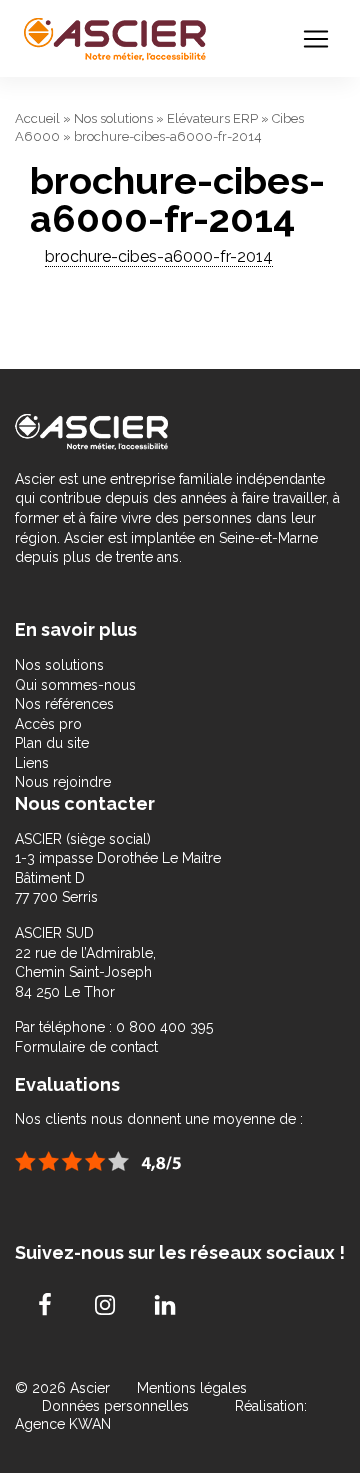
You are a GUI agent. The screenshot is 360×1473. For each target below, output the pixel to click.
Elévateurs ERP (212, 118)
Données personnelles (115, 1406)
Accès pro (48, 724)
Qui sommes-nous (75, 685)
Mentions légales (192, 1388)
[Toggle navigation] (316, 39)
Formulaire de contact (86, 1047)
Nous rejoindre (63, 782)
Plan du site (52, 743)
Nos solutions (113, 118)
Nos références (64, 704)
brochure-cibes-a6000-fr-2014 (159, 256)
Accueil (37, 118)
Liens (32, 763)
